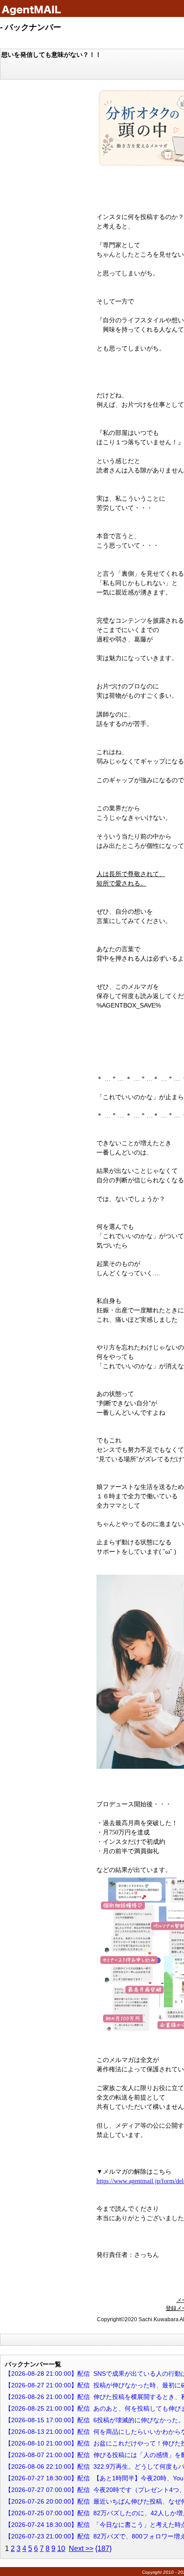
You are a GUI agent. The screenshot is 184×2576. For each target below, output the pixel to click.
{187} (103, 2549)
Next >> (81, 2549)
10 (61, 2549)
